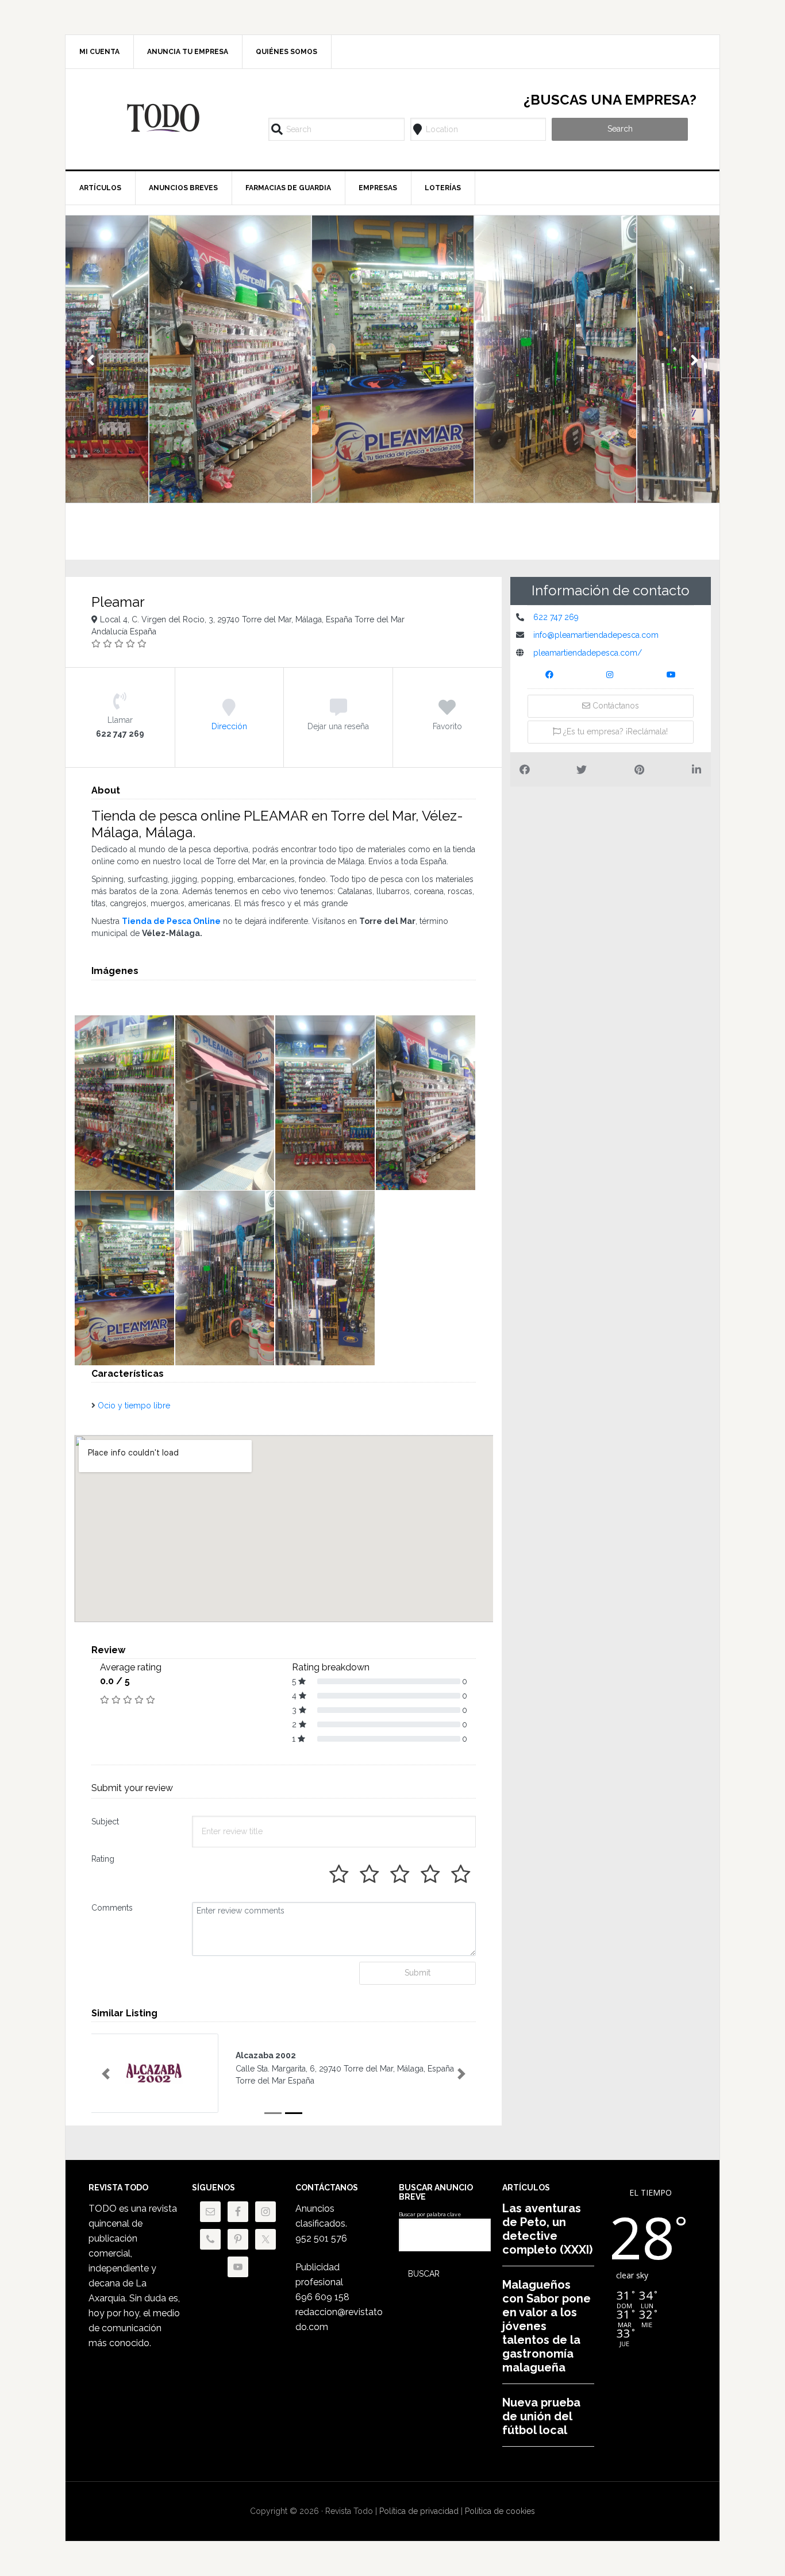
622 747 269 (556, 617)
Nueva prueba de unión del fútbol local (541, 2416)
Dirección (229, 726)
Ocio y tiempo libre (134, 1406)
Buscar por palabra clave (430, 2215)
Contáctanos (615, 706)
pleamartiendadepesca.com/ (588, 653)
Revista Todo (163, 118)
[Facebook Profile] (549, 675)
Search (620, 129)
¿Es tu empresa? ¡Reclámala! (614, 731)
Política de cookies (500, 2511)
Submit (417, 1973)
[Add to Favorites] (447, 712)
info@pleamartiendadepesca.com (596, 635)
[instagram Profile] (610, 675)
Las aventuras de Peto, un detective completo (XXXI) (547, 2229)
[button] (105, 2074)
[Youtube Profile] (671, 675)
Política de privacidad (419, 2511)
